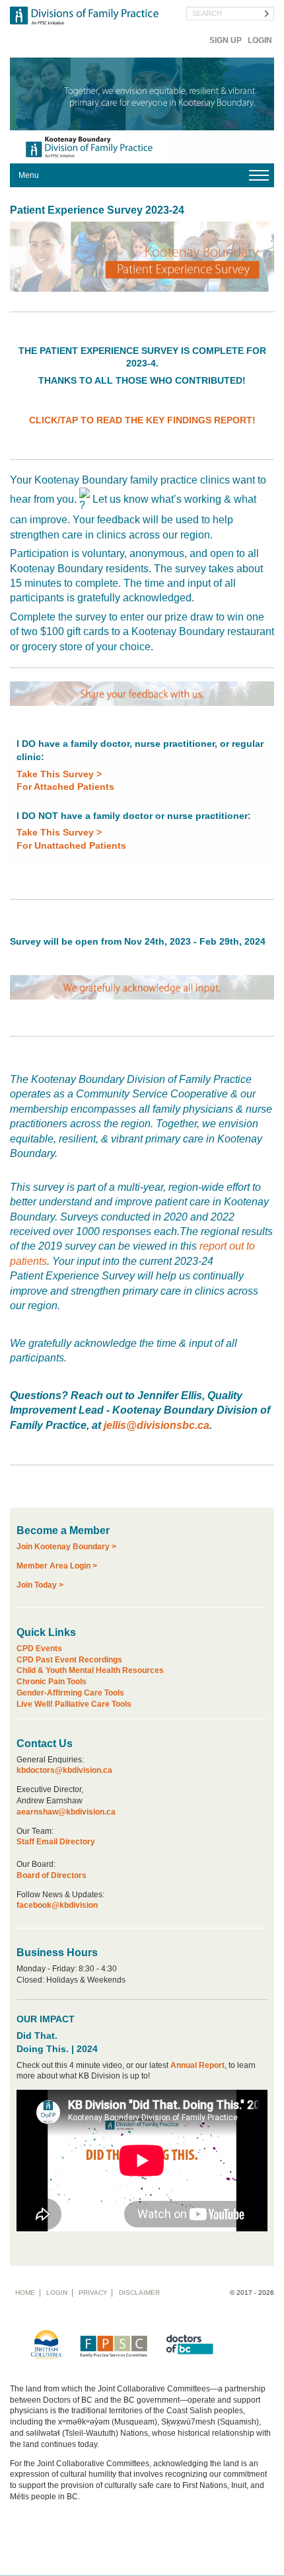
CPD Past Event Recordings (69, 1660)
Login (260, 40)
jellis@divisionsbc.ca (157, 1425)
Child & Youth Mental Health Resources (90, 1670)
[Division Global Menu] (142, 175)
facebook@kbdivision (57, 1905)
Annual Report (197, 2065)
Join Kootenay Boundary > (66, 1547)
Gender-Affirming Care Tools (70, 1693)
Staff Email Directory (56, 1842)
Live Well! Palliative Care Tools (74, 1704)
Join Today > (40, 1585)
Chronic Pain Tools (52, 1682)
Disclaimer (139, 2293)
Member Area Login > (57, 1566)
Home (25, 2293)
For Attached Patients (65, 787)
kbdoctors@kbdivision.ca (64, 1770)
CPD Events (39, 1649)
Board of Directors (52, 1875)
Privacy (93, 2293)
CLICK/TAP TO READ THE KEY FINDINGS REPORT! (142, 420)
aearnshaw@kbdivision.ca (66, 1812)
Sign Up (226, 40)
